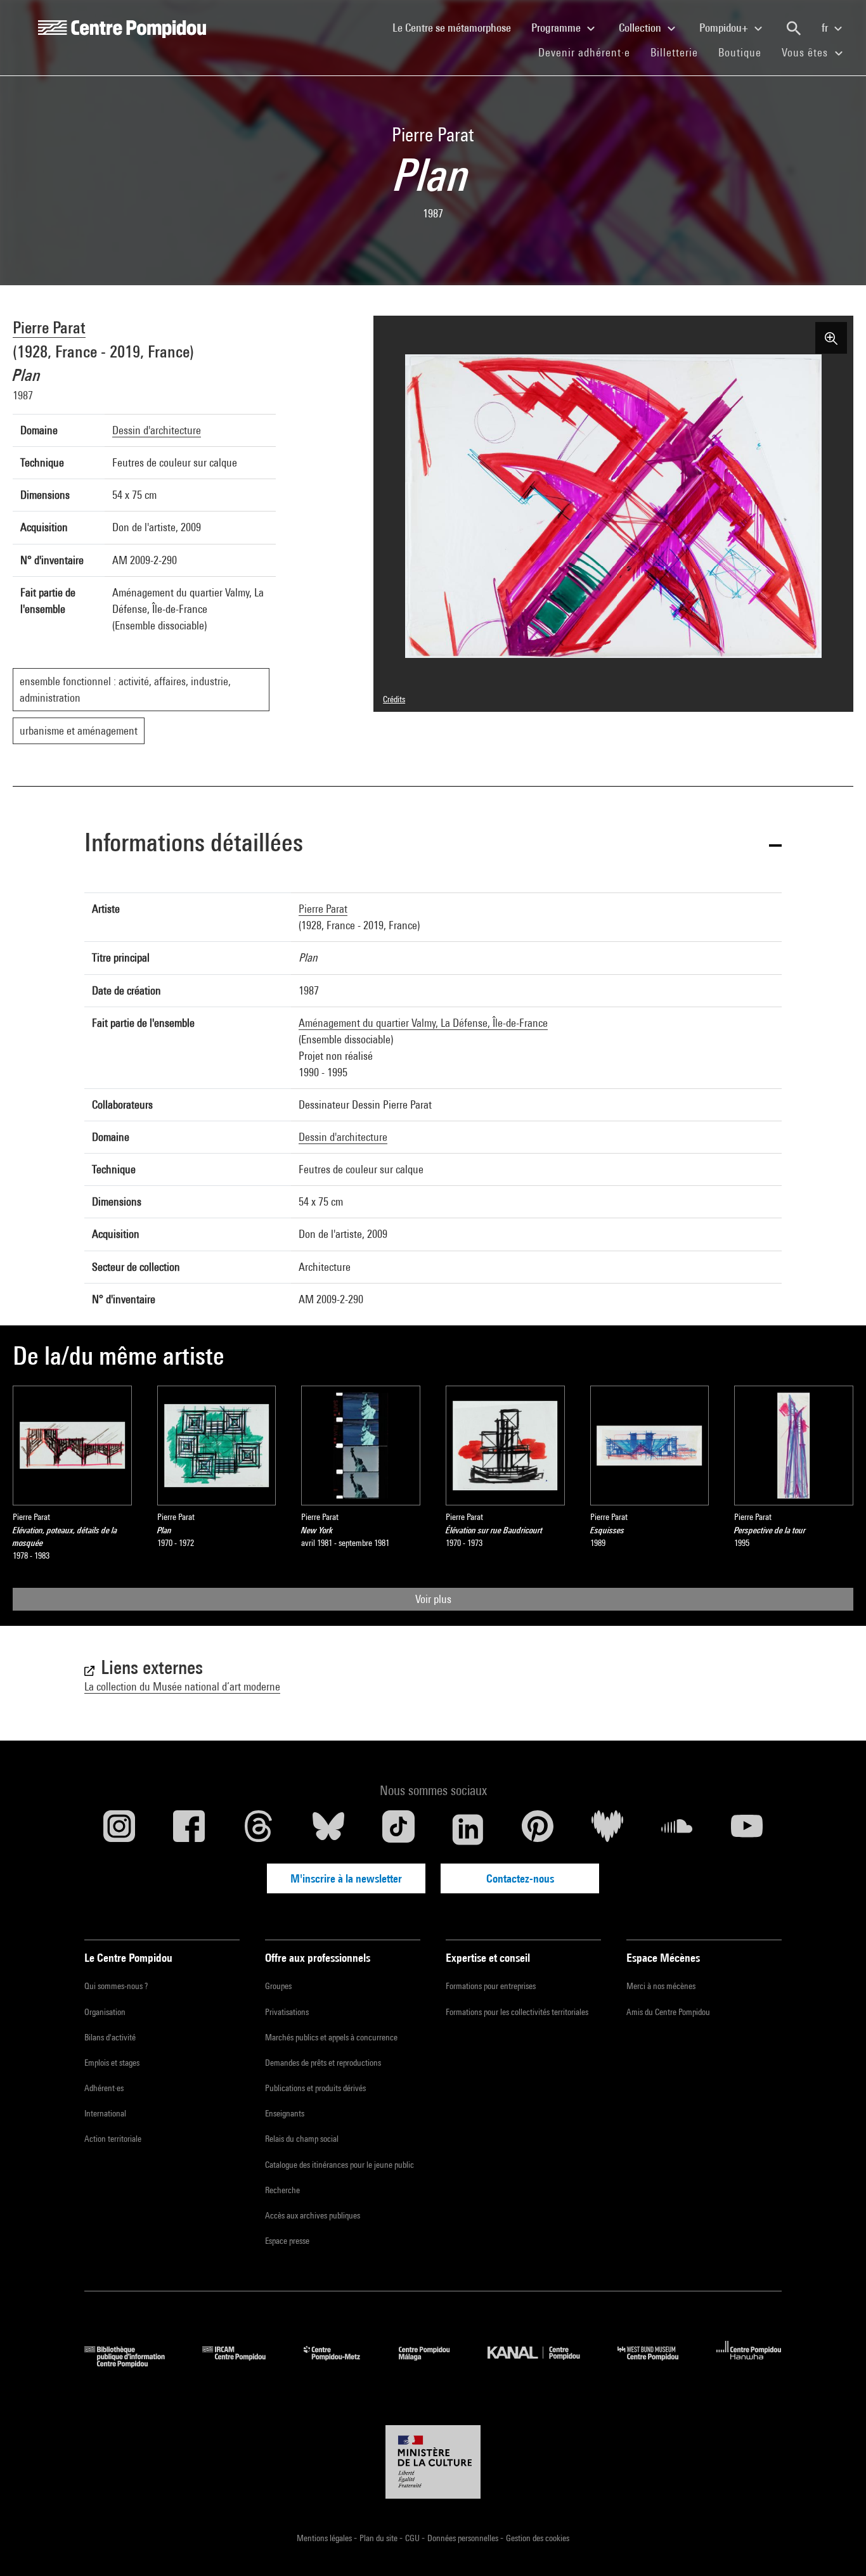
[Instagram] (119, 1829)
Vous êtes (806, 52)
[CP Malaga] (434, 2363)
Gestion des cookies (538, 2538)
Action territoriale (113, 2139)
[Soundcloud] (677, 1829)
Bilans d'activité (110, 2037)
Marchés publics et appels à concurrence (331, 2037)
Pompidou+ (725, 28)
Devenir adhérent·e (589, 52)
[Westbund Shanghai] (657, 2363)
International (105, 2113)
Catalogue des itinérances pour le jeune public (339, 2165)
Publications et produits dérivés (315, 2088)
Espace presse (287, 2241)
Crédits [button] (394, 699)
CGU (413, 2538)
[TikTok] (398, 1829)
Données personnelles (464, 2538)
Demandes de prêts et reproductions (323, 2063)
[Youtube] (747, 1829)
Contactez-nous (520, 1878)
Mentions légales (325, 2538)
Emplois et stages (112, 2063)
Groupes (278, 1986)
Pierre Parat (49, 327)
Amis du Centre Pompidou (668, 2012)
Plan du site (379, 2538)
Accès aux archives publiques (313, 2215)
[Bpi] (134, 2363)
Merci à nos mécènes (661, 1986)
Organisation (105, 2012)
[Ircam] (243, 2363)
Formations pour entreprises (491, 1986)
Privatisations (287, 2012)
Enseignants (285, 2113)
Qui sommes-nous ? (116, 1986)
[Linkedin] (468, 1829)
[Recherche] (794, 29)
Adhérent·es (104, 2088)
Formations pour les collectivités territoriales (517, 2012)
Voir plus (433, 1599)
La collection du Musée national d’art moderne (182, 1686)
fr (826, 28)
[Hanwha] (749, 2363)
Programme (557, 28)
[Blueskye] (328, 1829)
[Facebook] (189, 1829)
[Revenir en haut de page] (836, 2546)
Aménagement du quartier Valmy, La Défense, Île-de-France (423, 1023)
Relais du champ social (302, 2139)
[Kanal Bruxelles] (543, 2363)
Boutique (745, 52)
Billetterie (674, 52)
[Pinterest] (538, 1829)
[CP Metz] (341, 2363)
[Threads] (259, 1829)
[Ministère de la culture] (433, 2462)
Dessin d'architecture (157, 430)
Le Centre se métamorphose (457, 27)
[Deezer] (607, 1829)
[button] (433, 845)
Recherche (282, 2190)
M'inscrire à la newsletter (346, 1878)
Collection (641, 28)
